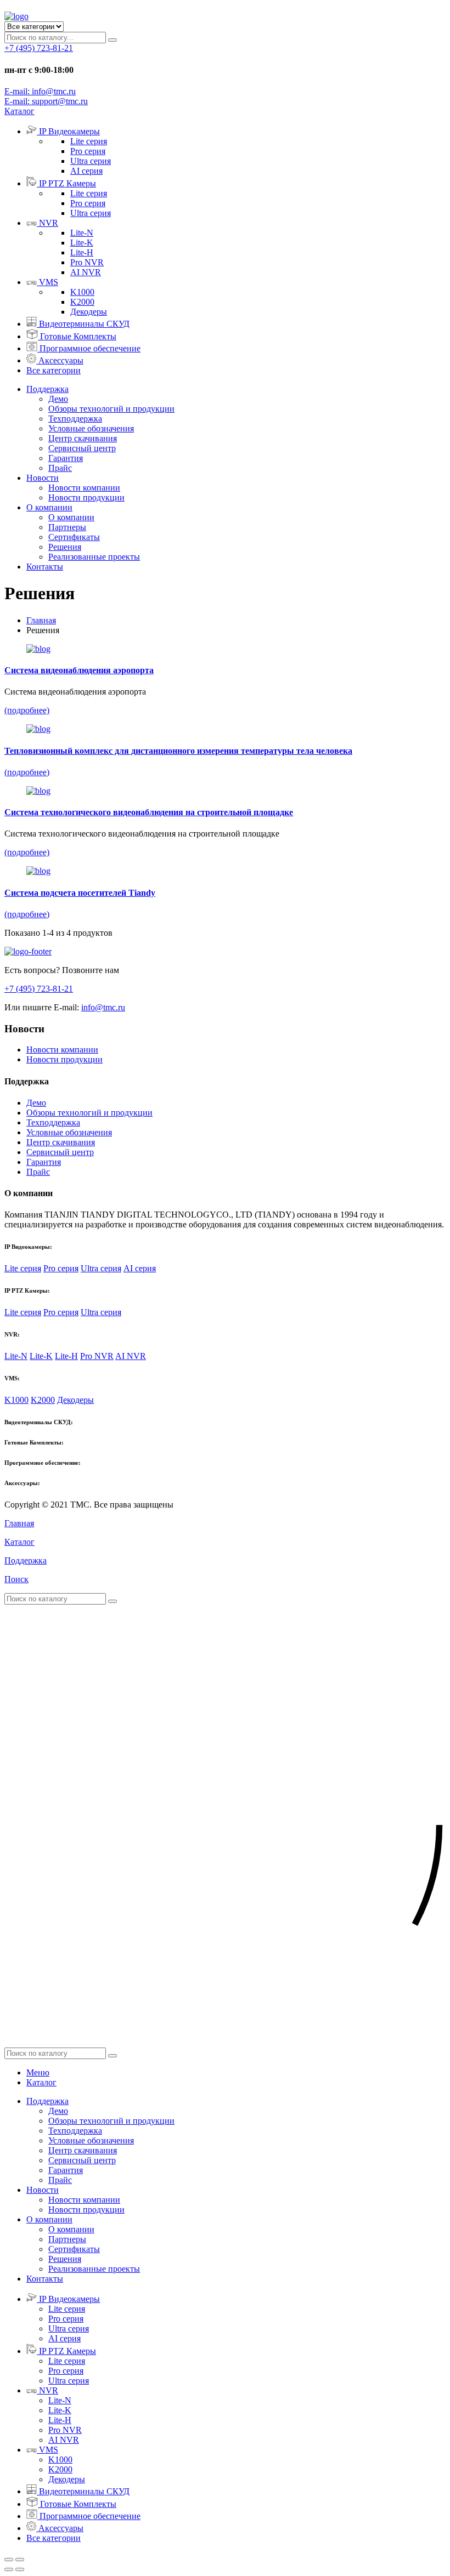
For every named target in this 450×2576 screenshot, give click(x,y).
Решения (65, 547)
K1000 (82, 292)
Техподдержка (75, 419)
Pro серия (88, 151)
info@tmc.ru (103, 1007)
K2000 (82, 302)
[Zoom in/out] (20, 2560)
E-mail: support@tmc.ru (46, 101)
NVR (49, 223)
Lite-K (82, 243)
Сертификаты (74, 537)
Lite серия (89, 141)
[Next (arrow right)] (20, 2569)
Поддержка (47, 389)
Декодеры (89, 312)
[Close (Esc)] (9, 2560)
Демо (58, 399)
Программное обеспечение (90, 348)
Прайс (60, 468)
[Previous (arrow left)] (9, 2569)
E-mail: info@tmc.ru (40, 91)
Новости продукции (86, 497)
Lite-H (82, 252)
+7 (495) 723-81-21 (39, 48)
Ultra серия (91, 161)
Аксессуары (61, 360)
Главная (41, 620)
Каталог (41, 2082)
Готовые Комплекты (78, 336)
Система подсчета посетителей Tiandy (80, 893)
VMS (49, 282)
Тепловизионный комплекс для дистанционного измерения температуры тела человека (178, 751)
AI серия (86, 171)
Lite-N (82, 233)
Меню (38, 2072)
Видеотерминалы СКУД (84, 324)
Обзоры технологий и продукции (111, 409)
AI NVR (86, 272)
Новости (43, 478)
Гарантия (66, 458)
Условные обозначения (91, 428)
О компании (49, 507)
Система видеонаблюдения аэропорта (79, 670)
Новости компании (84, 488)
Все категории (54, 370)
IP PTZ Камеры (67, 183)
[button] (19, 111)
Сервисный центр (82, 448)
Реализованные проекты (94, 557)
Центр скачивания (83, 438)
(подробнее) (27, 710)
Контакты (45, 567)
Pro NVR (87, 262)
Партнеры (67, 527)
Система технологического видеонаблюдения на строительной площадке (149, 812)
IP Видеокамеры (69, 131)
